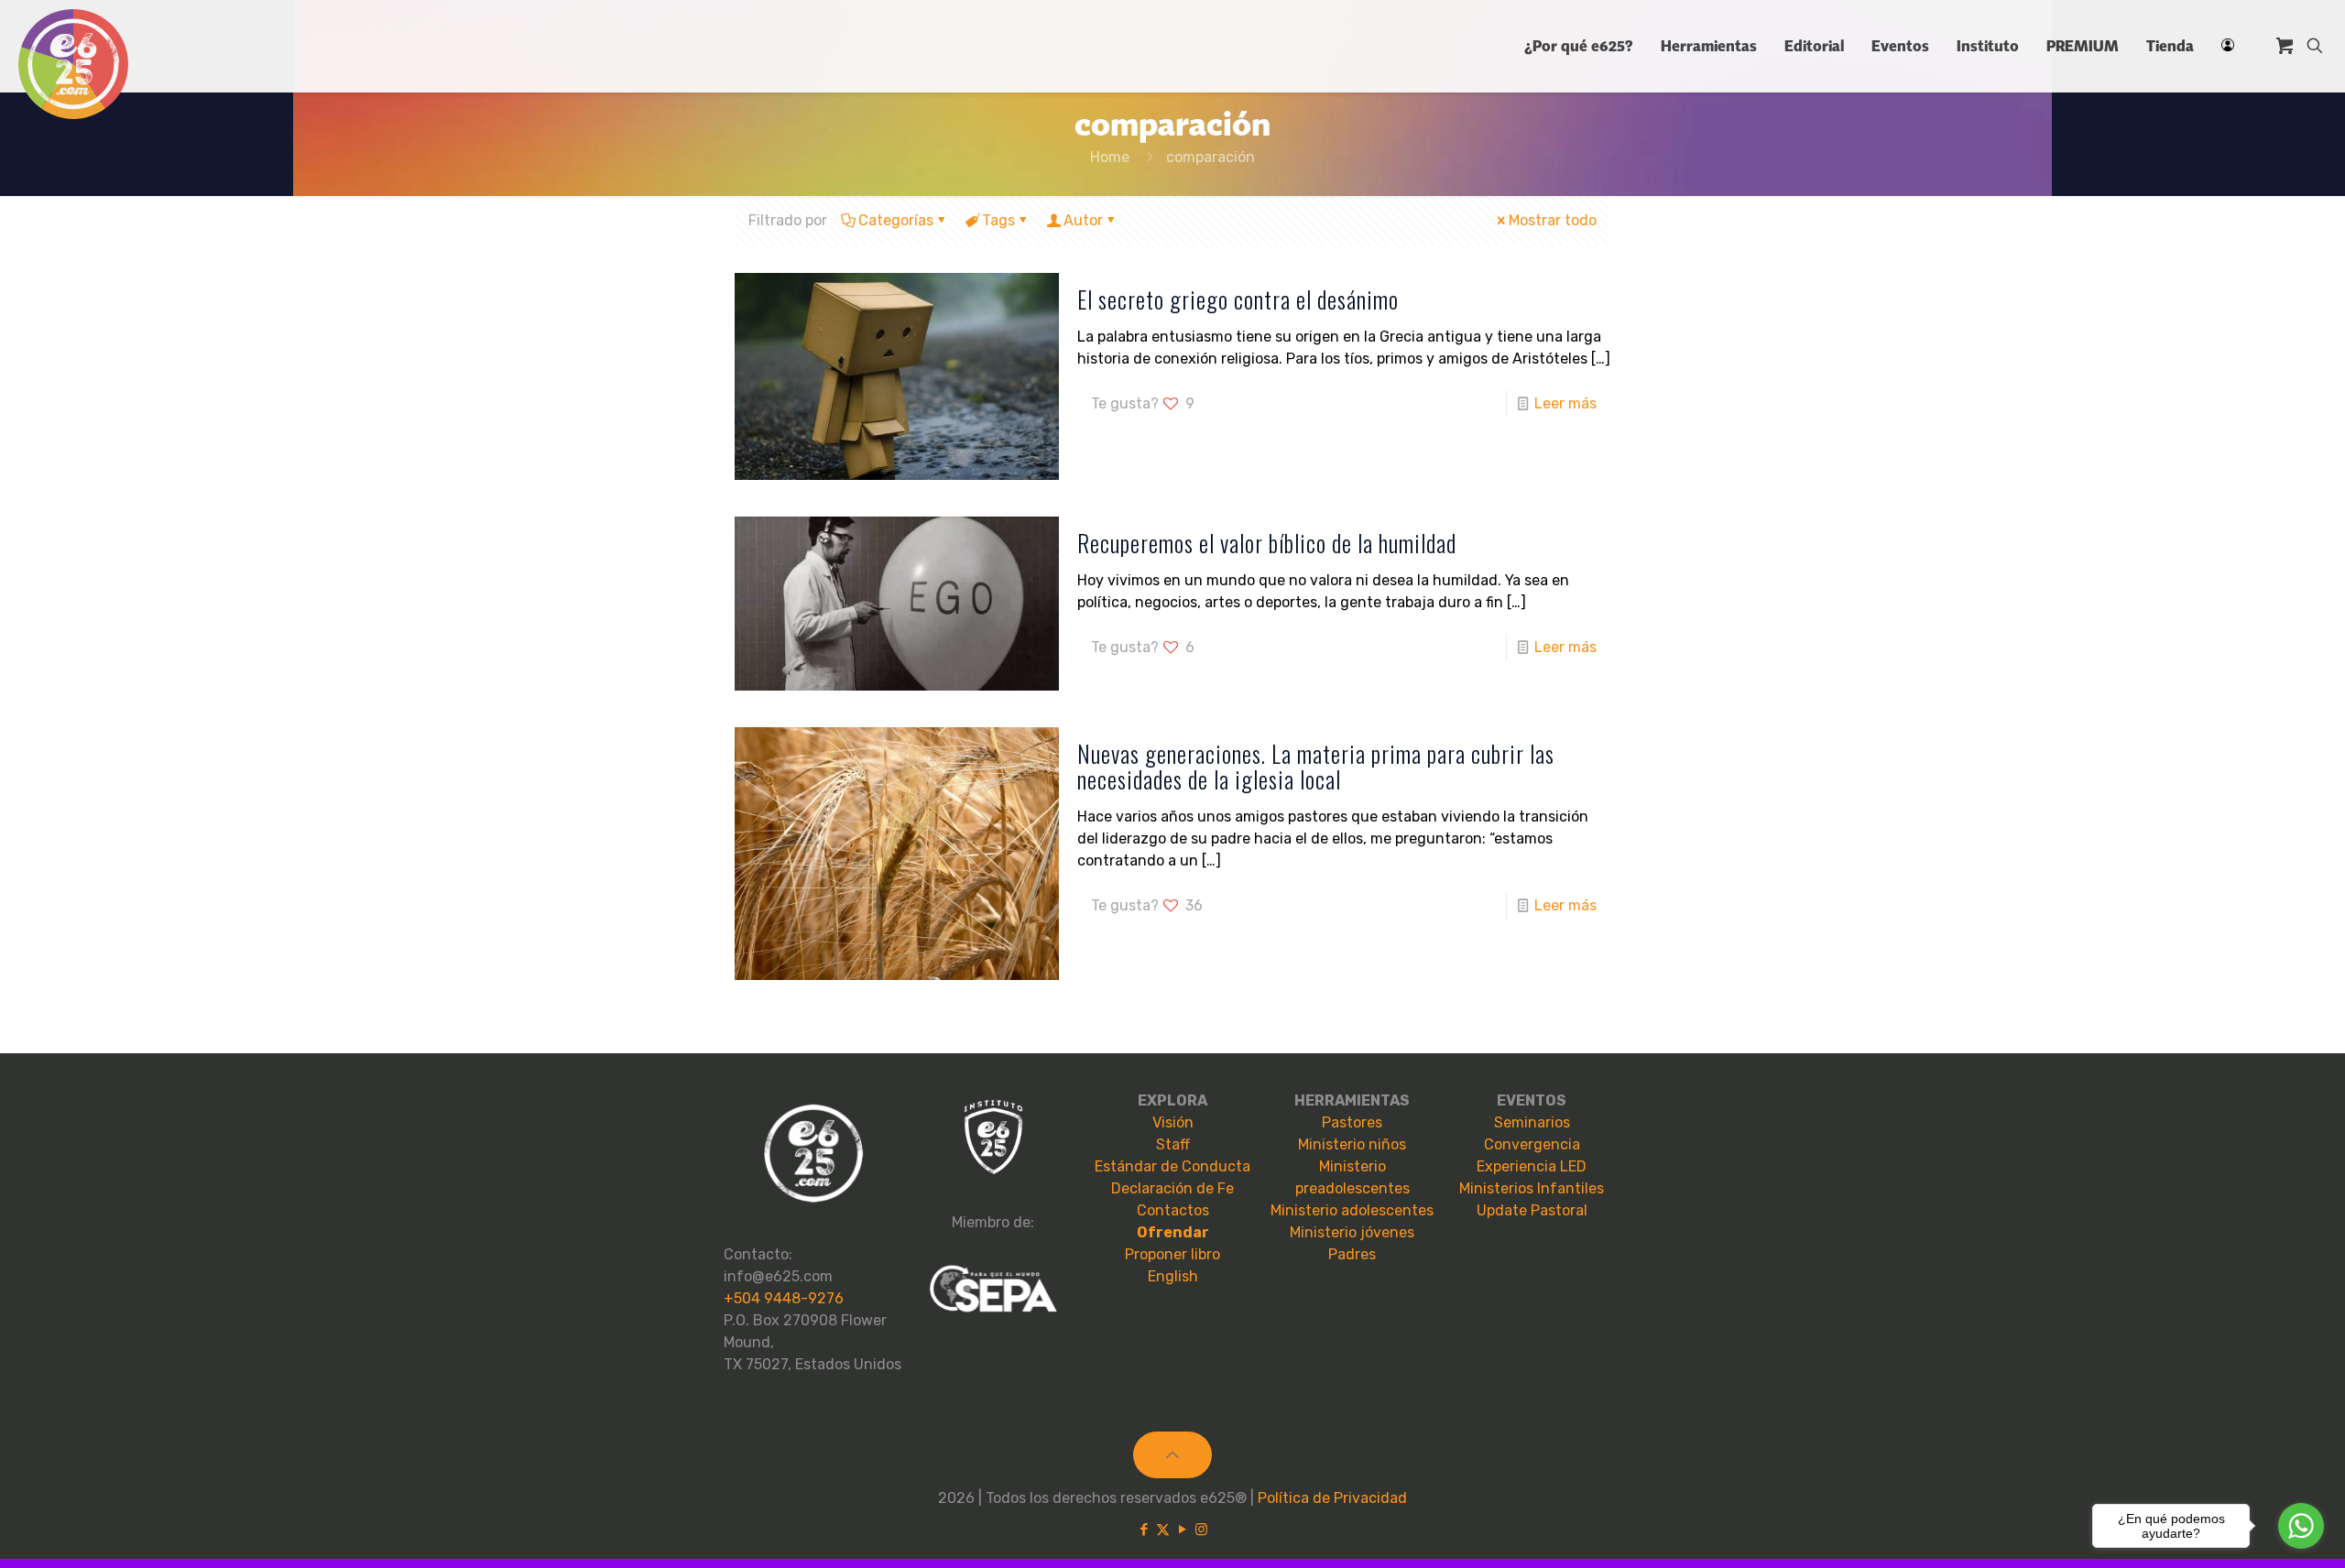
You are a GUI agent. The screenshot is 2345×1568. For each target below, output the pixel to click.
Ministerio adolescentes (1352, 1210)
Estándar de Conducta (1172, 1166)
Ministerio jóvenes (1352, 1232)
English (1173, 1276)
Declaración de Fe (1172, 1188)
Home (1110, 157)
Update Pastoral (1532, 1210)
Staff (1173, 1144)
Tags (998, 220)
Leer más (1565, 403)
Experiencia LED (1532, 1166)
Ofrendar (1173, 1232)
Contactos (1173, 1210)
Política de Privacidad (1332, 1498)
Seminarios (1532, 1122)
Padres (1352, 1254)
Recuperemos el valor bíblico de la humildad (1267, 543)
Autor (1083, 220)
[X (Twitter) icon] (1163, 1530)
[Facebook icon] (1144, 1530)
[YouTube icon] (1182, 1530)
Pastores (1352, 1122)
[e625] (73, 64)
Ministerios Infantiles (1532, 1188)
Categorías (896, 220)
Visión (1173, 1122)
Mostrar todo (1553, 220)
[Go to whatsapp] (2301, 1526)
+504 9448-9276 (784, 1298)
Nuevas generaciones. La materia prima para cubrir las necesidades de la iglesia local (1316, 766)
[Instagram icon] (1201, 1530)
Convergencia (1532, 1144)
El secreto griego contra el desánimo (1238, 299)
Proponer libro (1172, 1254)
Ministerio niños (1352, 1144)
